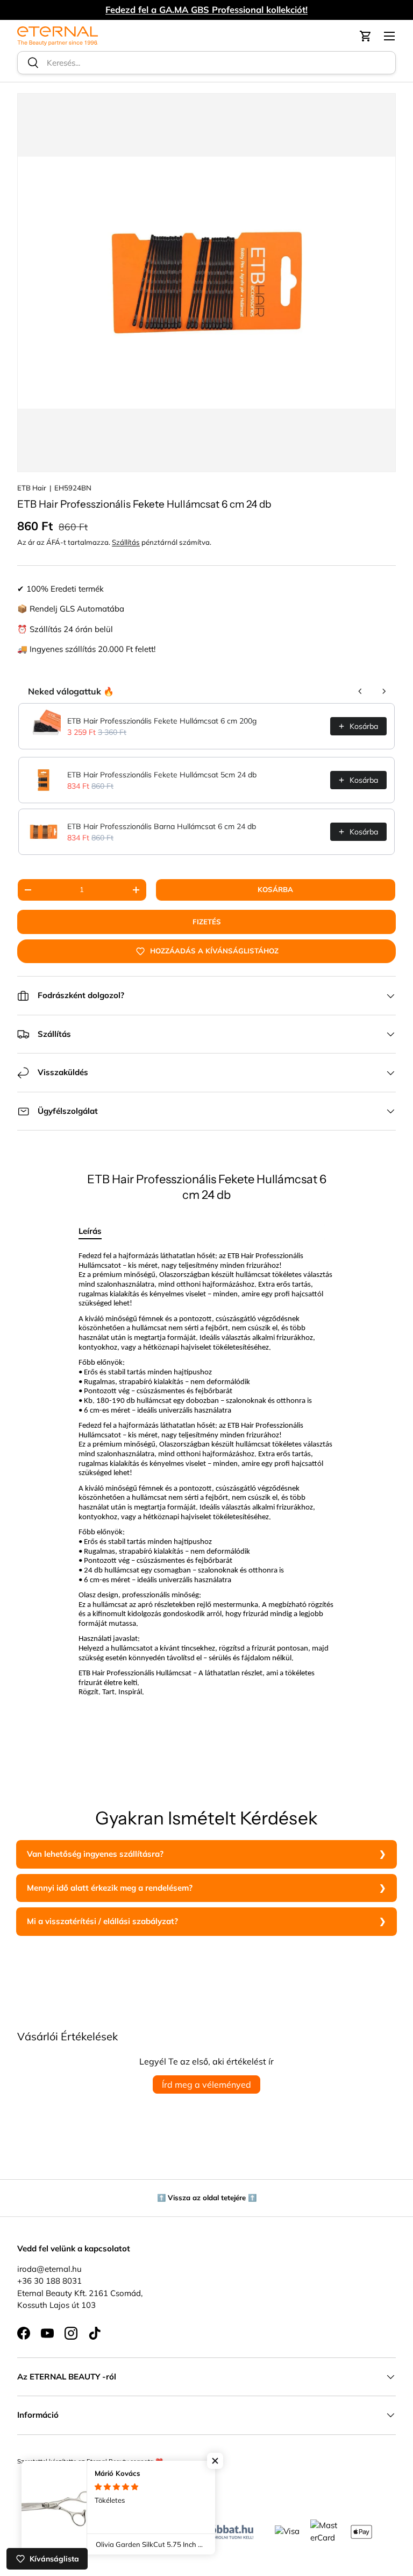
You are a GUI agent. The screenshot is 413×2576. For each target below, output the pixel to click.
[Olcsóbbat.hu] (221, 2529)
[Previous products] (360, 691)
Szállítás (126, 542)
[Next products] (384, 691)
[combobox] (206, 63)
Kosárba (275, 889)
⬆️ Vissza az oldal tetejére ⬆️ (207, 2198)
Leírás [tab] (90, 1231)
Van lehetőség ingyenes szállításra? (95, 1854)
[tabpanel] (206, 1495)
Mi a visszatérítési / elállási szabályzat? (102, 1921)
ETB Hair (32, 488)
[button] (366, 36)
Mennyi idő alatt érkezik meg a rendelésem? (110, 1888)
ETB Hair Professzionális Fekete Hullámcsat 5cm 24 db (162, 775)
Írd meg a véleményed (206, 2084)
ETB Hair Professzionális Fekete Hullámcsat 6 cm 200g (162, 721)
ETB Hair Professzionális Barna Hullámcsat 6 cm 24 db (162, 826)
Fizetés (207, 922)
